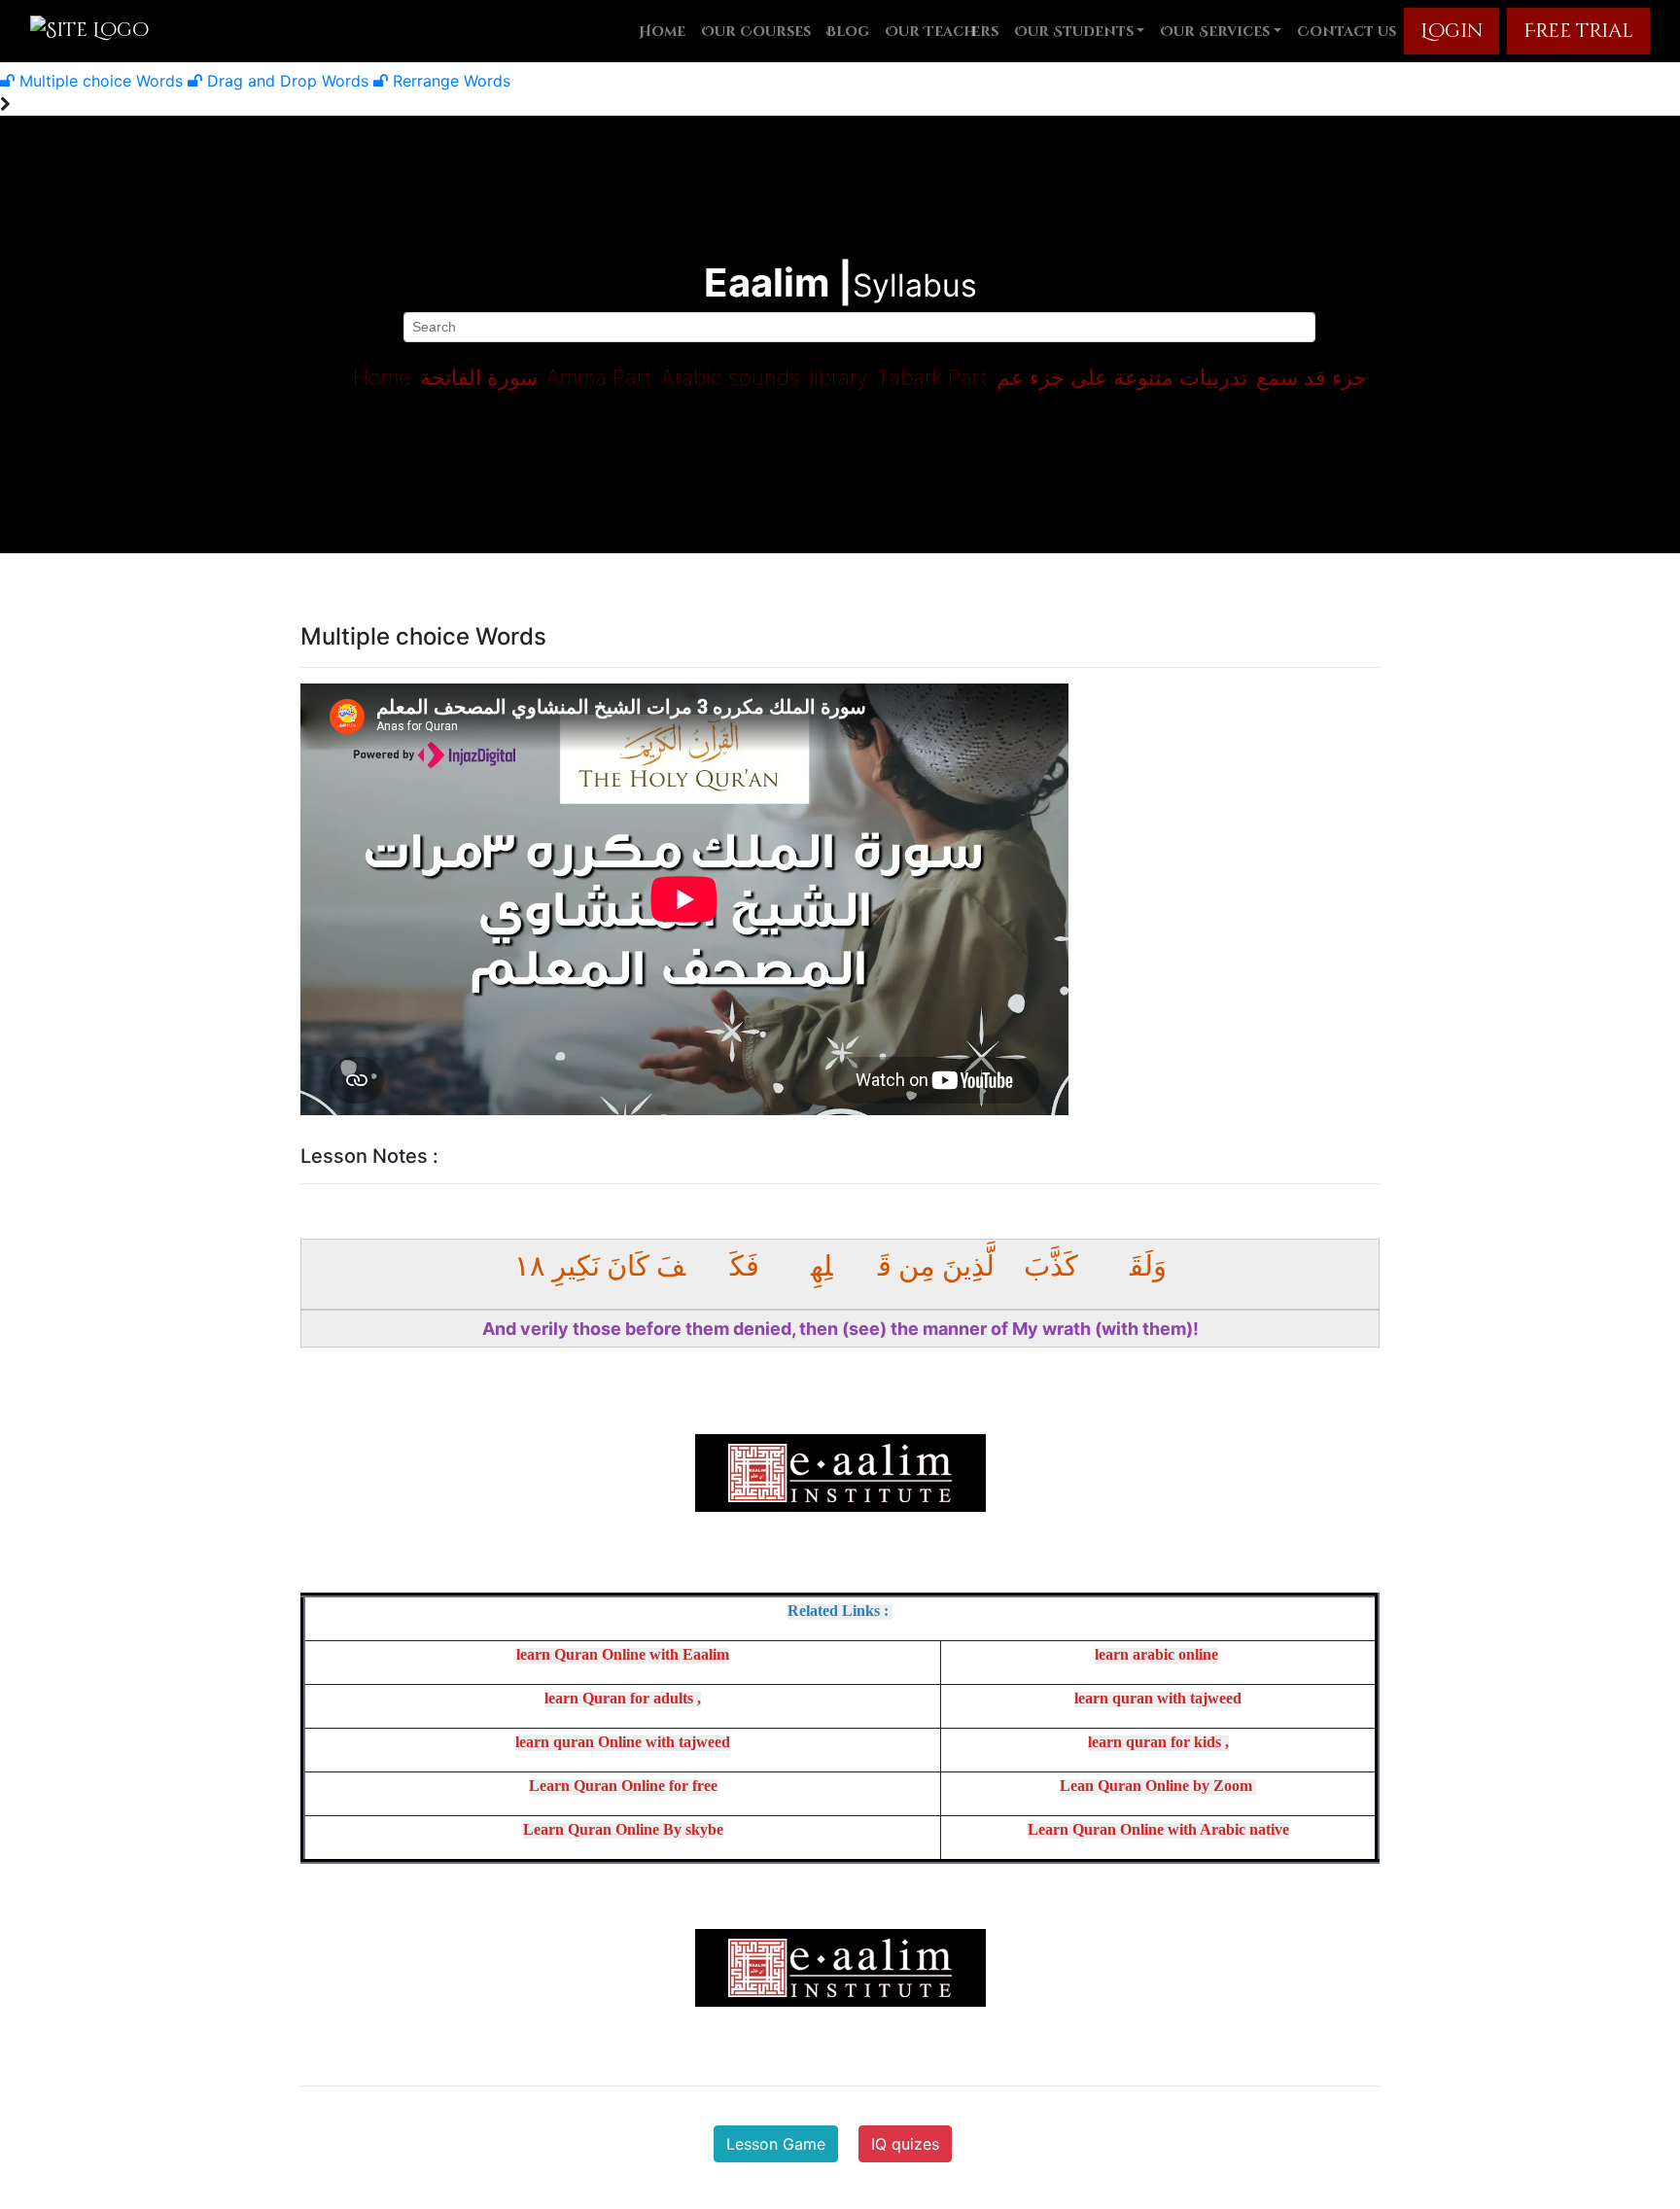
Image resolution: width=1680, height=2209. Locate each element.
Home (662, 32)
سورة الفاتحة (479, 377)
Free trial (1578, 31)
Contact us (1347, 32)
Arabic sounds (731, 377)
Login (1452, 31)
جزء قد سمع (1312, 377)
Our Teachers (942, 32)
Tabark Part (932, 377)
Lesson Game (776, 2144)
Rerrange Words (449, 81)
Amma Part (599, 377)
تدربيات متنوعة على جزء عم (1122, 377)
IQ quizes (905, 2144)
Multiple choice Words (101, 81)
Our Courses (756, 32)
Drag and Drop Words (288, 81)
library (839, 377)
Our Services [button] (1215, 32)
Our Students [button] (1074, 32)
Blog (848, 32)
